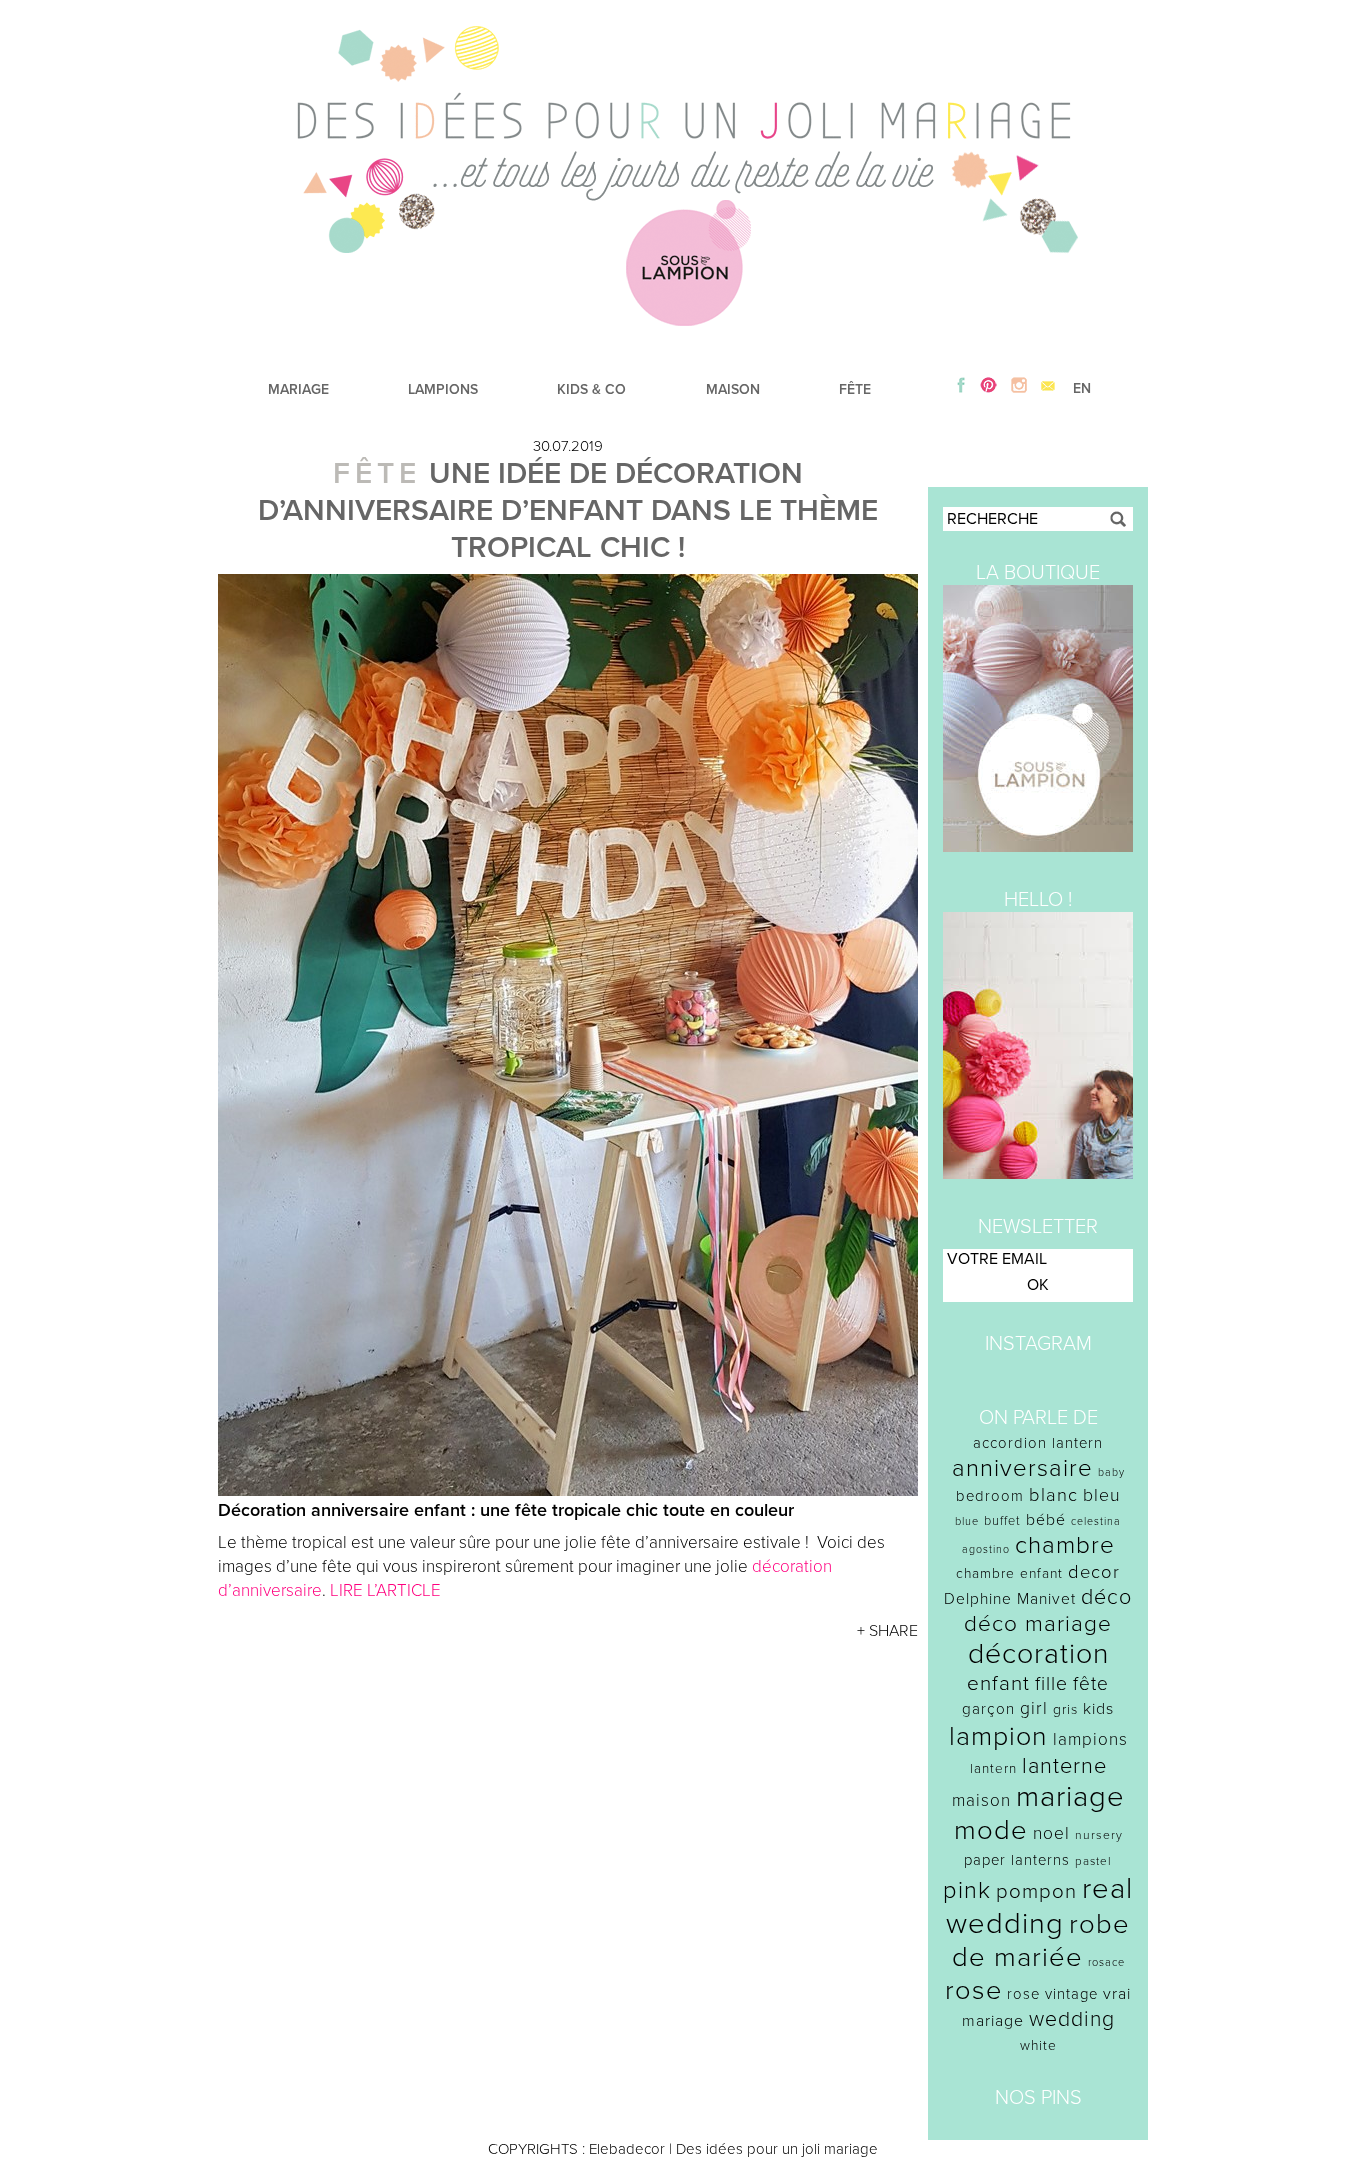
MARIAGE (298, 389)
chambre (1065, 1545)
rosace (1106, 1962)
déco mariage (1038, 1623)
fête (1091, 1683)
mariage (1070, 1796)
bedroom (990, 1496)
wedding (1072, 2019)
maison (981, 1800)
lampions (1090, 1739)
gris (1065, 1709)
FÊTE (855, 389)
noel (1051, 1833)
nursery (1099, 1835)
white (1038, 2045)
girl (1034, 1708)
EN (1082, 388)
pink (967, 1890)
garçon (988, 1709)
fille (1051, 1684)
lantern (993, 1769)
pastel (1093, 1861)
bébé (1046, 1520)
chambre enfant (1009, 1573)
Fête (377, 473)
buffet (1002, 1521)
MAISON (733, 389)
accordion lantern (1038, 1443)
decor (1094, 1572)
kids (1098, 1709)
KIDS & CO (591, 389)
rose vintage (1052, 1994)
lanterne (1064, 1766)
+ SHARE (887, 1631)
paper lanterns (1017, 1860)
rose (973, 1990)
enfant (998, 1683)
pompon (1036, 1891)
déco (1106, 1597)
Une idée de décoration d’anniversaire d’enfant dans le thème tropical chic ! (568, 510)
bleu (1102, 1495)
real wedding (1039, 1906)
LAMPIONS (443, 389)
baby (1111, 1472)
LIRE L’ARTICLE (385, 1590)
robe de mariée (1041, 1941)
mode (991, 1830)
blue (967, 1521)
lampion (998, 1736)
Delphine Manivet (1010, 1599)
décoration (1038, 1654)
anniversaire (1022, 1468)
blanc (1053, 1495)
